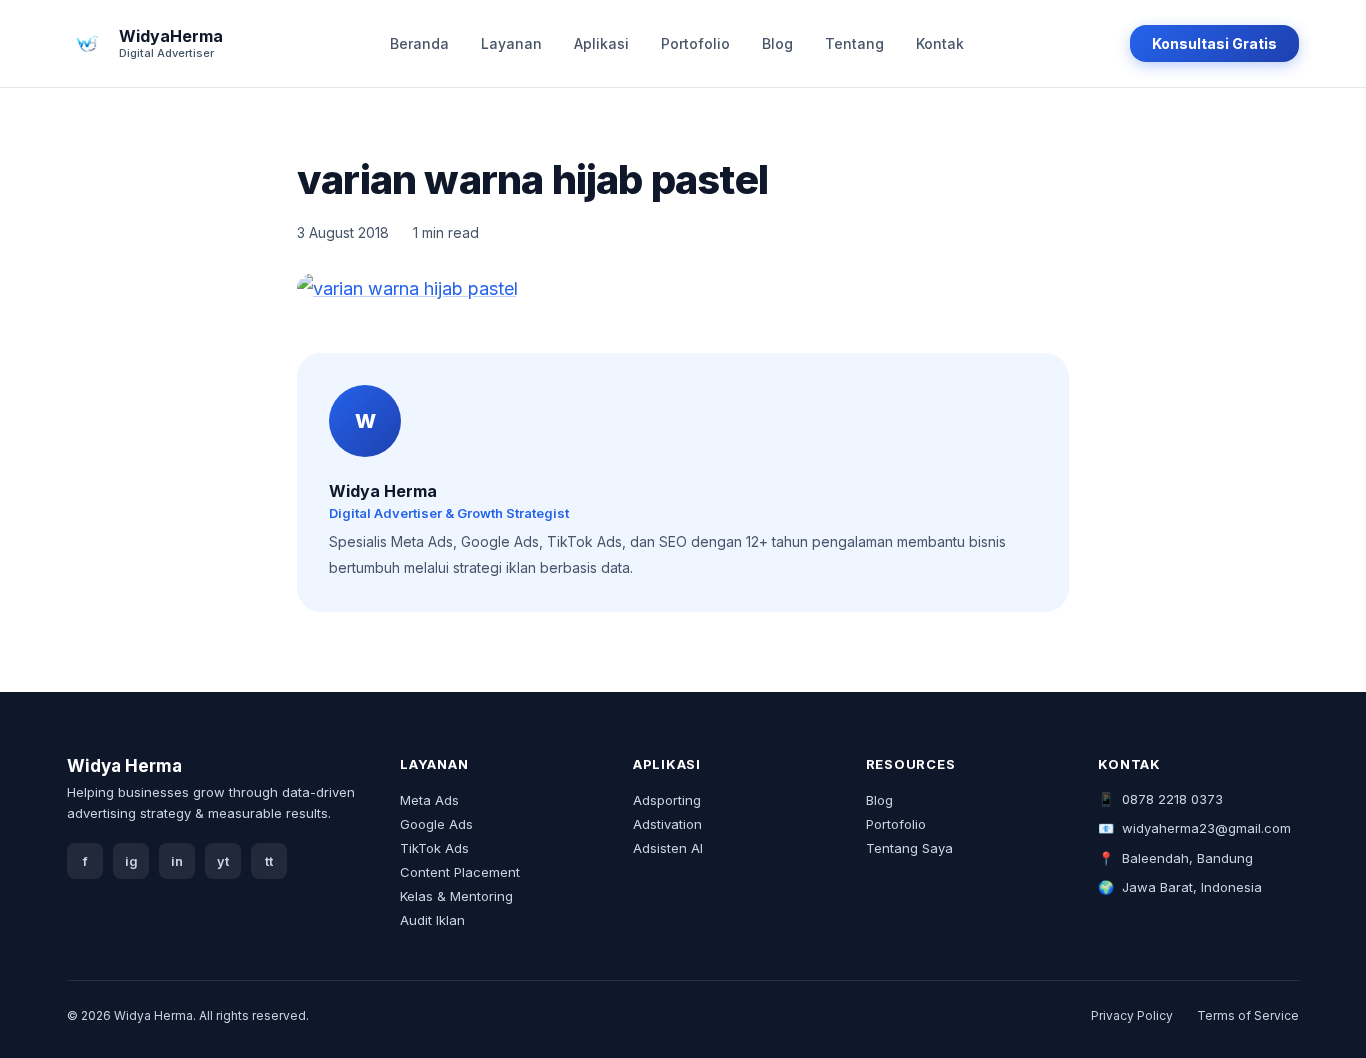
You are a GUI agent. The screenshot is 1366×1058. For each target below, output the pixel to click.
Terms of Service (1248, 1015)
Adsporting (667, 800)
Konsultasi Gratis (1214, 43)
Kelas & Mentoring (456, 896)
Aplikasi (601, 43)
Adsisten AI (668, 848)
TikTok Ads (434, 848)
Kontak (940, 43)
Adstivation (667, 824)
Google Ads (436, 824)
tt (269, 861)
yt (223, 861)
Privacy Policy (1132, 1015)
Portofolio (695, 43)
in (177, 861)
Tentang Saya (909, 848)
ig (131, 861)
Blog (777, 43)
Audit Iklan (432, 920)
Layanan (511, 43)
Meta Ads (429, 800)
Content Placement (460, 872)
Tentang (854, 43)
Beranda (419, 43)
